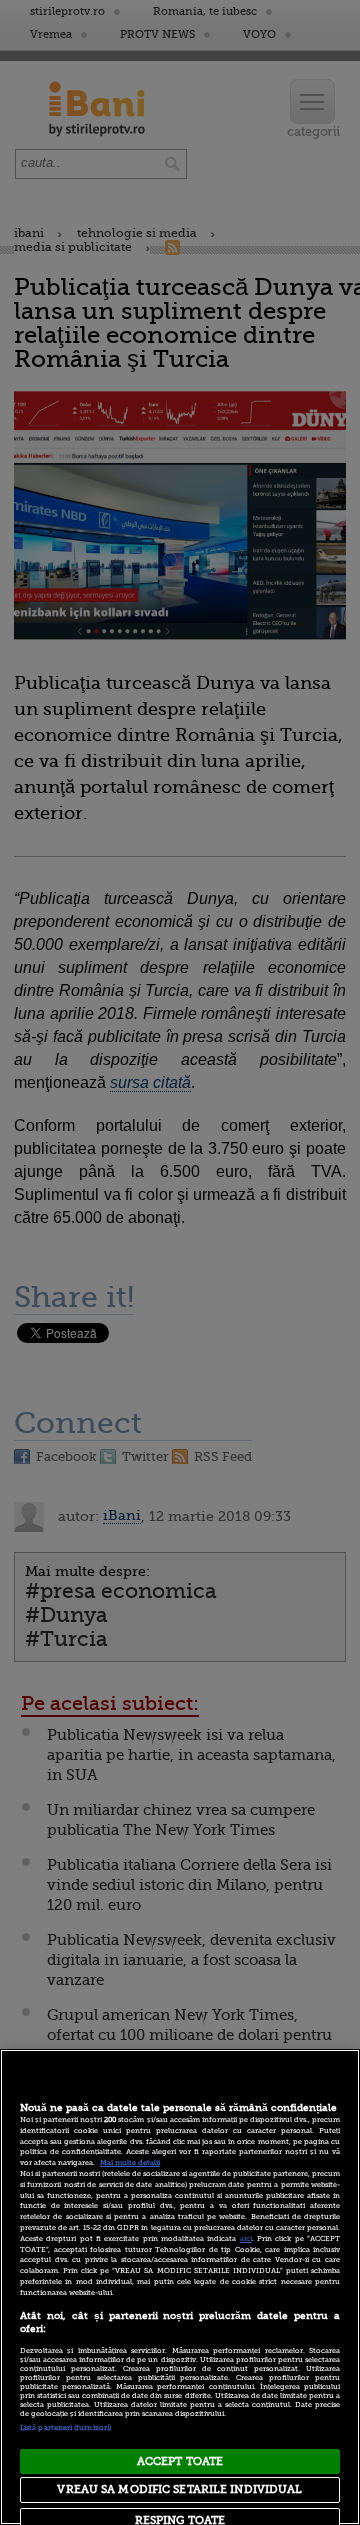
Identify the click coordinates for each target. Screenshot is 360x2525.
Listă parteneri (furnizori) (65, 2428)
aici (246, 2239)
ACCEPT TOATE (180, 2461)
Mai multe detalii (130, 2163)
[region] (180, 2287)
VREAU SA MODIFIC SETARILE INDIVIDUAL (179, 2489)
